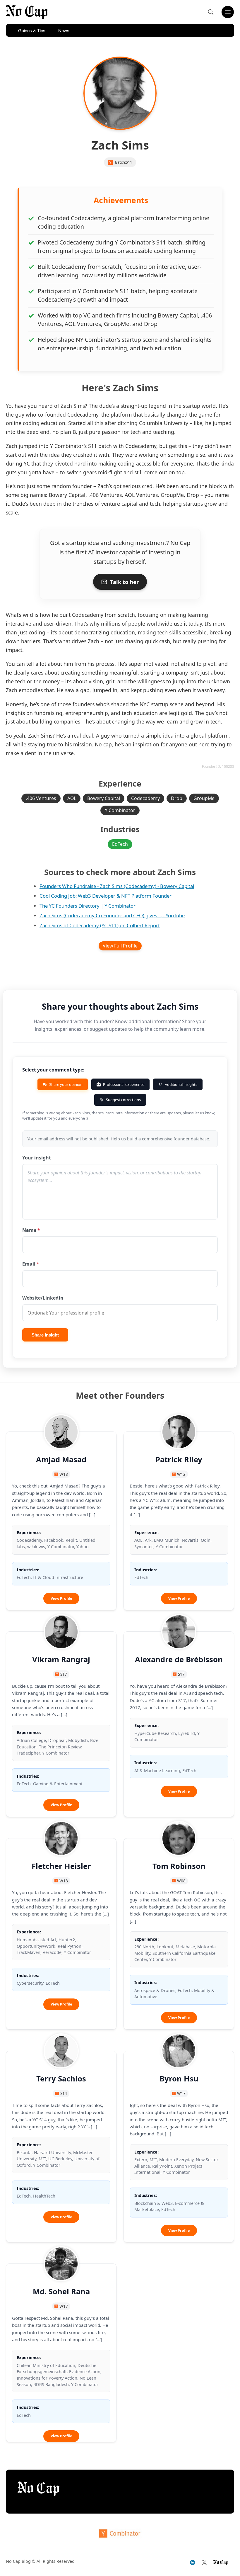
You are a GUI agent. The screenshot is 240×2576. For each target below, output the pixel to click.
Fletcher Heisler (61, 1866)
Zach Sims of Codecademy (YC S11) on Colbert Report (100, 925)
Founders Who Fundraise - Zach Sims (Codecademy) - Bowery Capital (117, 886)
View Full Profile (120, 946)
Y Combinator (120, 810)
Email (31, 1264)
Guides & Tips (32, 30)
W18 (64, 1474)
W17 (181, 2093)
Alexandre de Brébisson (179, 1659)
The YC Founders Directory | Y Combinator (88, 906)
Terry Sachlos (61, 2079)
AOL (72, 798)
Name (31, 1230)
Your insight (37, 1158)
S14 (64, 2093)
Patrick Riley (179, 1459)
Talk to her (124, 582)
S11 (129, 162)
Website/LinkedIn (43, 1298)
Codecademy (145, 798)
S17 (64, 1674)
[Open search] (211, 12)
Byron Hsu (179, 2079)
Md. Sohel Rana (61, 2291)
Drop (177, 798)
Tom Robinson (179, 1866)
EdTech (120, 844)
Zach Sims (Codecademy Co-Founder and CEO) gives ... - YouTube (112, 915)
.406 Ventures (41, 798)
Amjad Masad (61, 1459)
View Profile (65, 1600)
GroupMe (204, 798)
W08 (181, 1881)
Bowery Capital (104, 798)
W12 (181, 1474)
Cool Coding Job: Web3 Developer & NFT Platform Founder (106, 896)
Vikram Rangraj (61, 1659)
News (64, 30)
